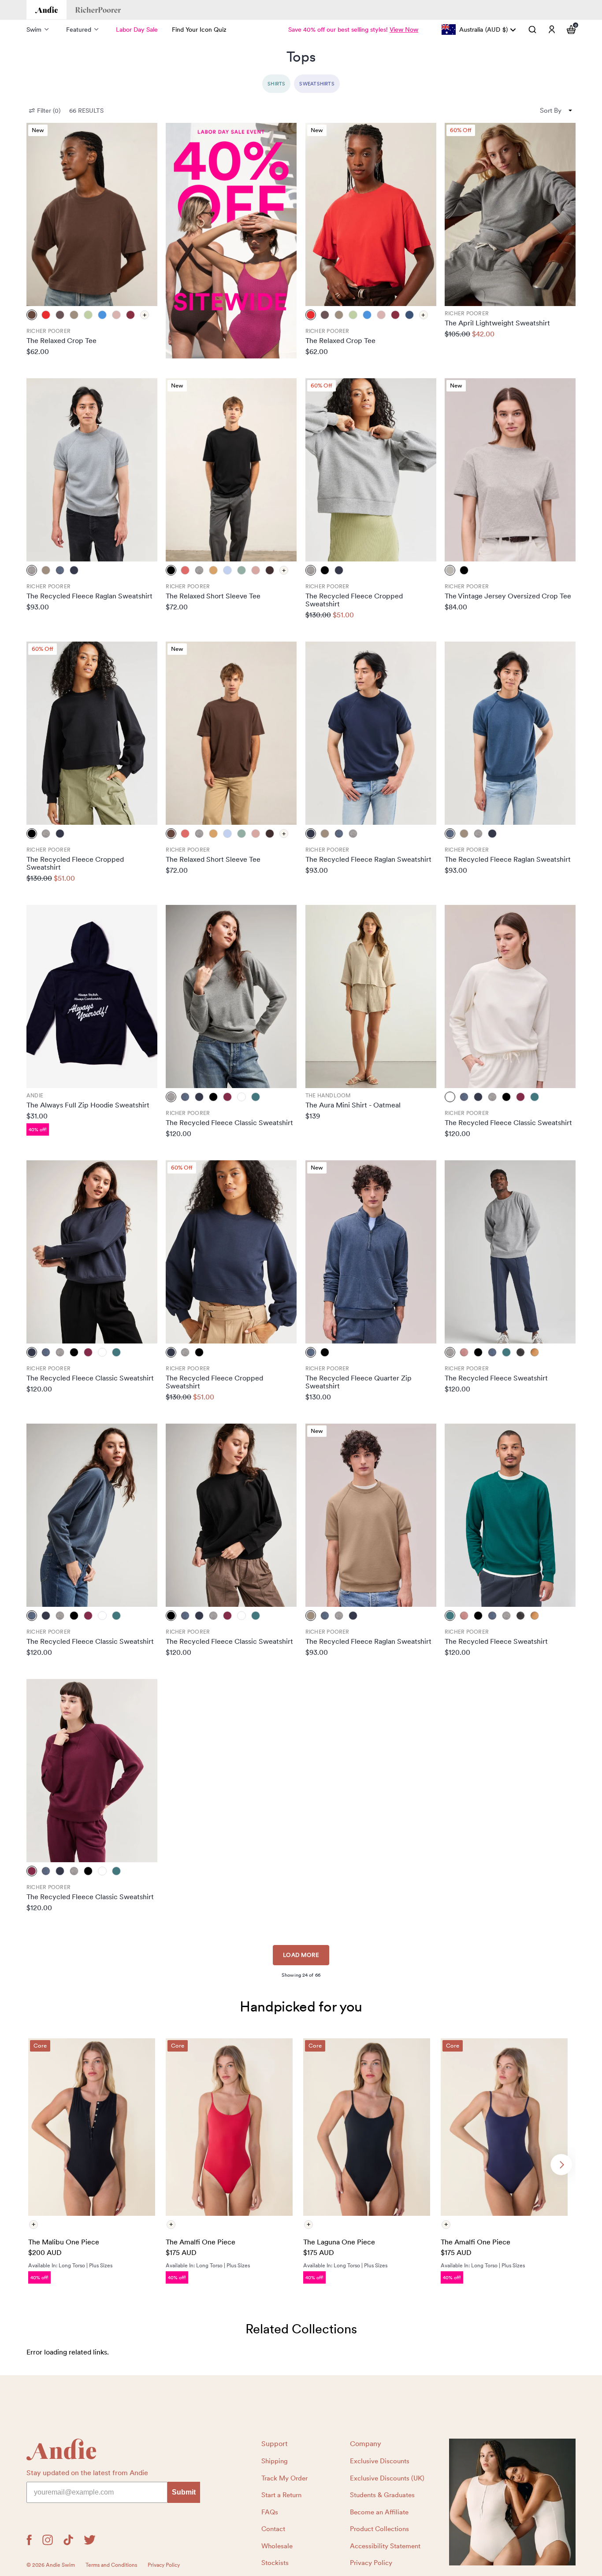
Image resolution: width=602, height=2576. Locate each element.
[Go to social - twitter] (90, 2540)
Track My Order (284, 2478)
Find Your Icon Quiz (199, 30)
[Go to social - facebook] (29, 2540)
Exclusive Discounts (380, 2461)
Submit (184, 2492)
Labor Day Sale (137, 30)
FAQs (270, 2512)
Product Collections (379, 2529)
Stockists (275, 2563)
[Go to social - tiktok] (68, 2540)
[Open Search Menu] (532, 30)
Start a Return (281, 2495)
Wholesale (277, 2546)
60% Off (461, 130)
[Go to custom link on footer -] (513, 2502)
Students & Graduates (382, 2495)
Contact (273, 2529)
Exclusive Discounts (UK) (387, 2478)
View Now (404, 30)
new (38, 130)
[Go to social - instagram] (48, 2540)
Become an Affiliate (379, 2512)
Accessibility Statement (385, 2546)
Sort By (551, 111)
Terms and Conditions (111, 2565)
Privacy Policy (371, 2563)
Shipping (275, 2461)
